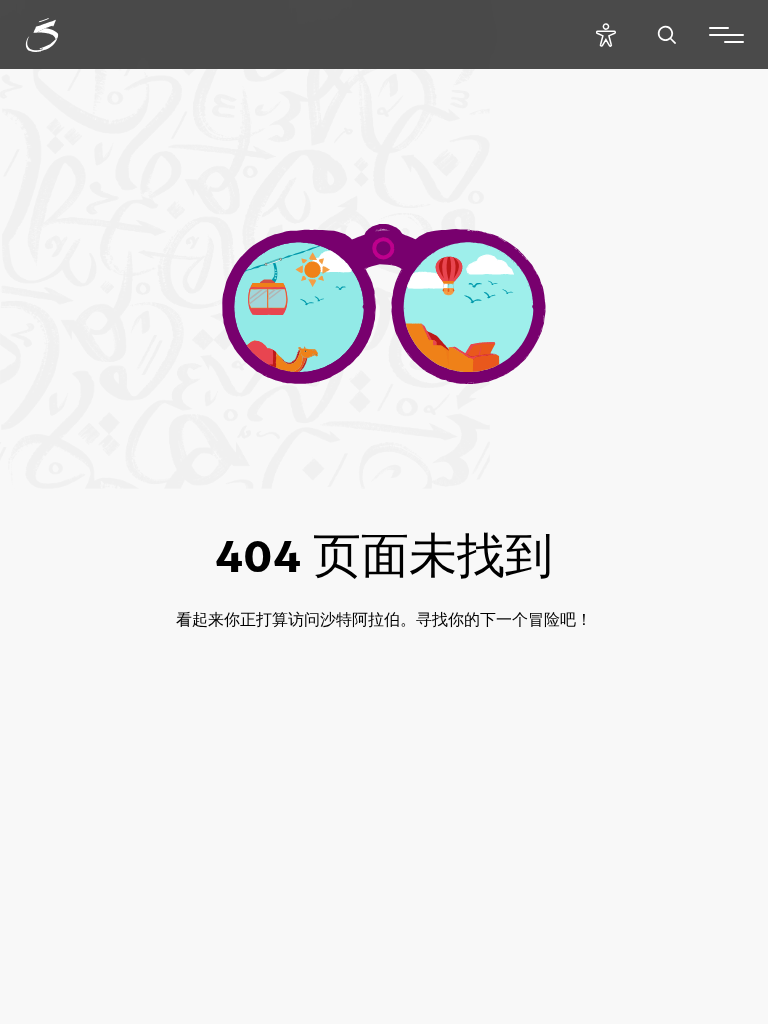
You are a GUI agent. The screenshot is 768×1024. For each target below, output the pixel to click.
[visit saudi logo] (64, 35)
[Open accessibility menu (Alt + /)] (605, 34)
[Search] (666, 34)
